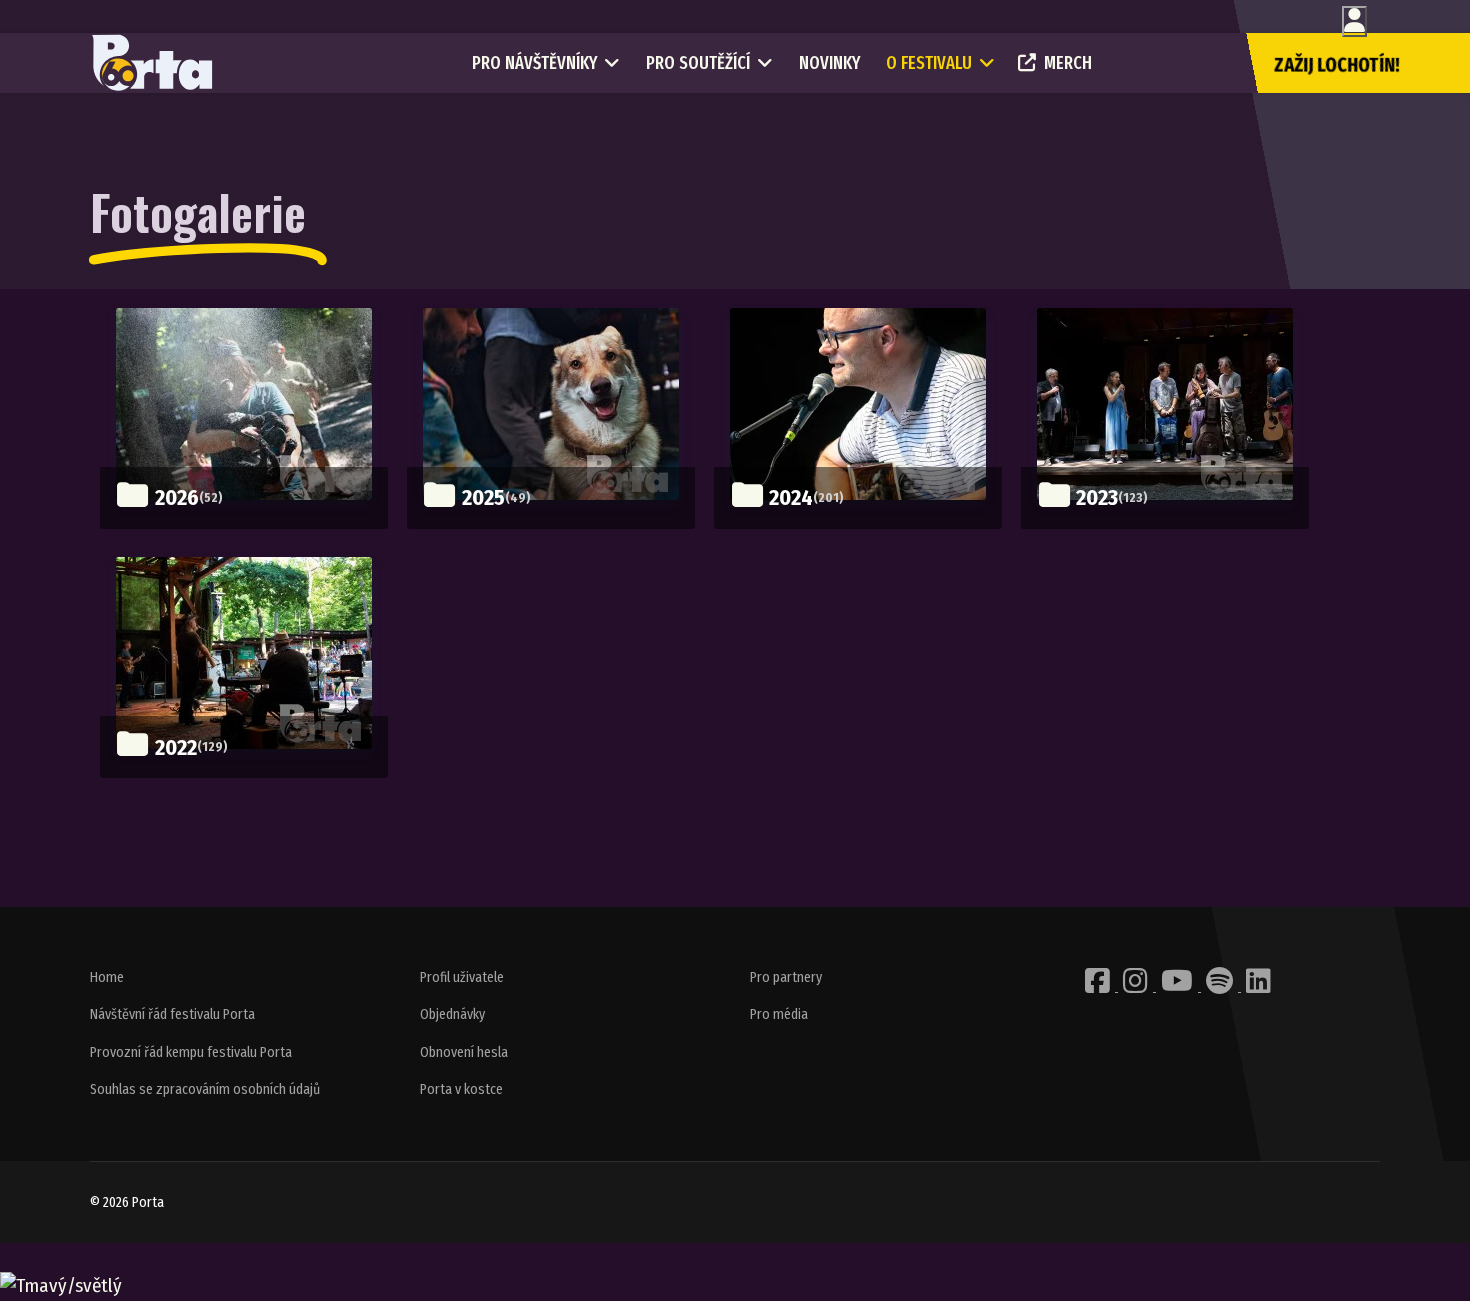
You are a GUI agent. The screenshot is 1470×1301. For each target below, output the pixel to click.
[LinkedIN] (1258, 986)
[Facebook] (1099, 986)
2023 (1097, 497)
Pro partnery (786, 977)
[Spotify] (1221, 986)
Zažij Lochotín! (1337, 65)
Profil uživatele (462, 977)
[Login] (1354, 21)
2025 (483, 497)
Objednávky (452, 1014)
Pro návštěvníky (534, 63)
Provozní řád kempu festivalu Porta (191, 1052)
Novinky (829, 63)
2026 (177, 497)
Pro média (779, 1014)
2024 (791, 497)
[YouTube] (1178, 986)
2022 (176, 747)
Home (107, 977)
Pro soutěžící (698, 63)
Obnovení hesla (464, 1052)
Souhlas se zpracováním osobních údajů (205, 1089)
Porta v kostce (461, 1089)
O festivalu (929, 63)
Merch (1068, 63)
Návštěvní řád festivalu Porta (172, 1014)
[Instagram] (1137, 986)
